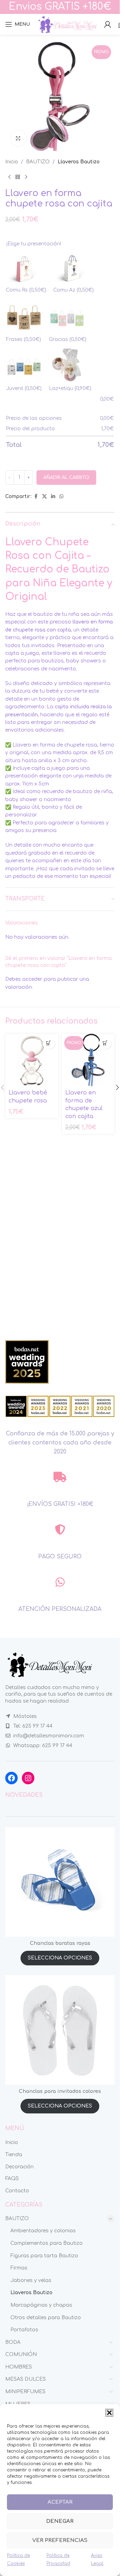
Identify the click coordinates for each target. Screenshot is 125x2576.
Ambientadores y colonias (43, 2231)
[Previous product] (9, 177)
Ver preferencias (60, 2540)
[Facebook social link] (36, 497)
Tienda (14, 2155)
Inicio (12, 162)
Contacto (17, 2191)
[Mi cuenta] (108, 24)
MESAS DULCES (26, 2379)
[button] (109, 2413)
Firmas (19, 2268)
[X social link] (44, 497)
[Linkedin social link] (53, 497)
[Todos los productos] (18, 177)
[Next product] (26, 177)
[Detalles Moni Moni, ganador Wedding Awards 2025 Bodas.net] (27, 1362)
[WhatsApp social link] (61, 497)
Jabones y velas (31, 2280)
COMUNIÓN (21, 2354)
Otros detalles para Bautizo (46, 2318)
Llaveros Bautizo (79, 162)
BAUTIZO (38, 162)
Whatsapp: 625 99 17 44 (43, 1746)
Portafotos (24, 2330)
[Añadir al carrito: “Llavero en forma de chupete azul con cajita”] (105, 1043)
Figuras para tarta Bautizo (44, 2256)
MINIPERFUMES (25, 2392)
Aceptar (60, 2502)
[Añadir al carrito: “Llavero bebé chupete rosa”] (49, 1043)
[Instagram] (28, 1778)
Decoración (19, 2167)
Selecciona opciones (60, 1958)
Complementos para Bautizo (47, 2243)
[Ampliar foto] (18, 138)
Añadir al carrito (66, 478)
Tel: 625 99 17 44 (33, 1726)
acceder (32, 979)
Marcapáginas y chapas (41, 2305)
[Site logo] (67, 24)
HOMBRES (19, 2367)
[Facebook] (11, 1778)
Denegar (60, 2521)
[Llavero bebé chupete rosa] (32, 1060)
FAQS (12, 2179)
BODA (13, 2342)
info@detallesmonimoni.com (49, 1736)
